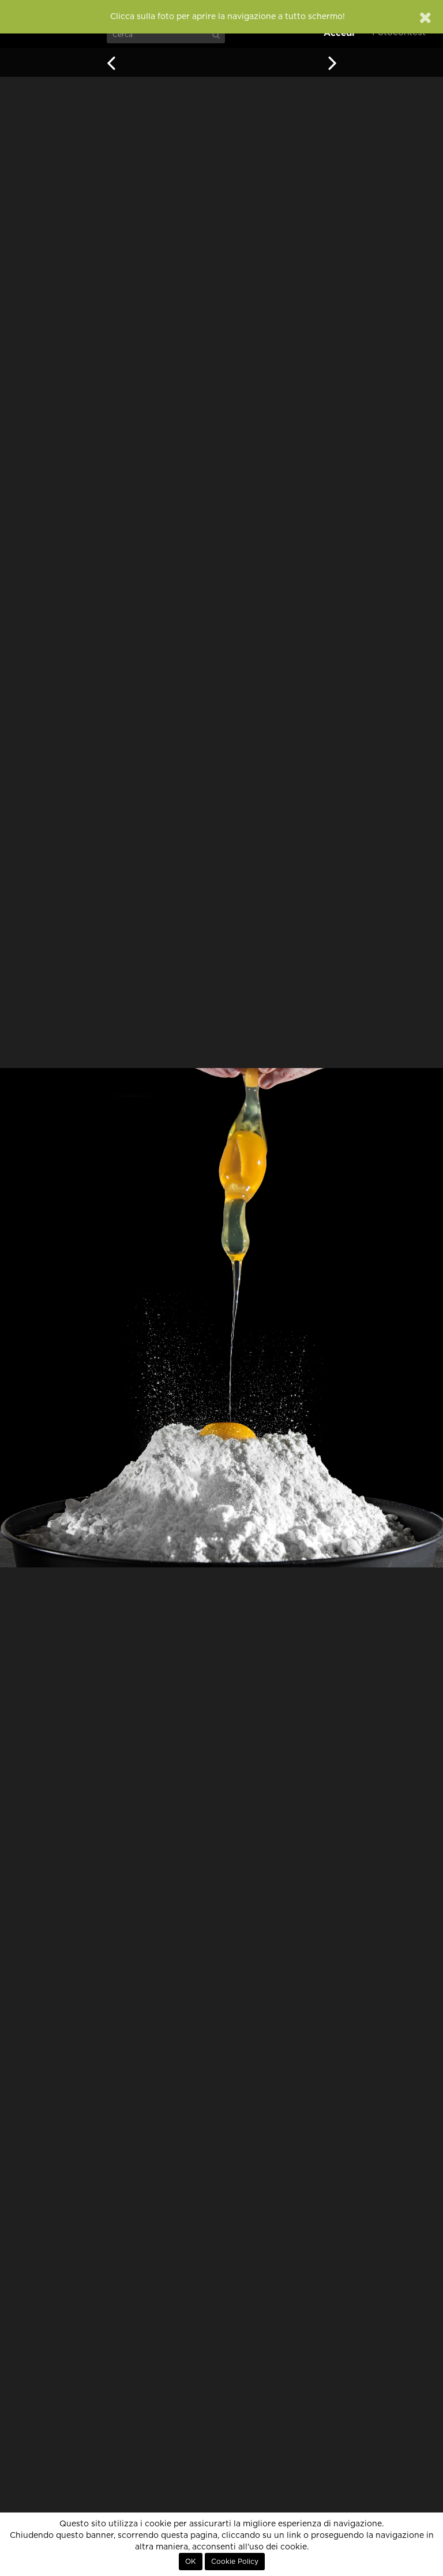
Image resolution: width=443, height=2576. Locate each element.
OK (191, 2562)
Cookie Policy (235, 2562)
